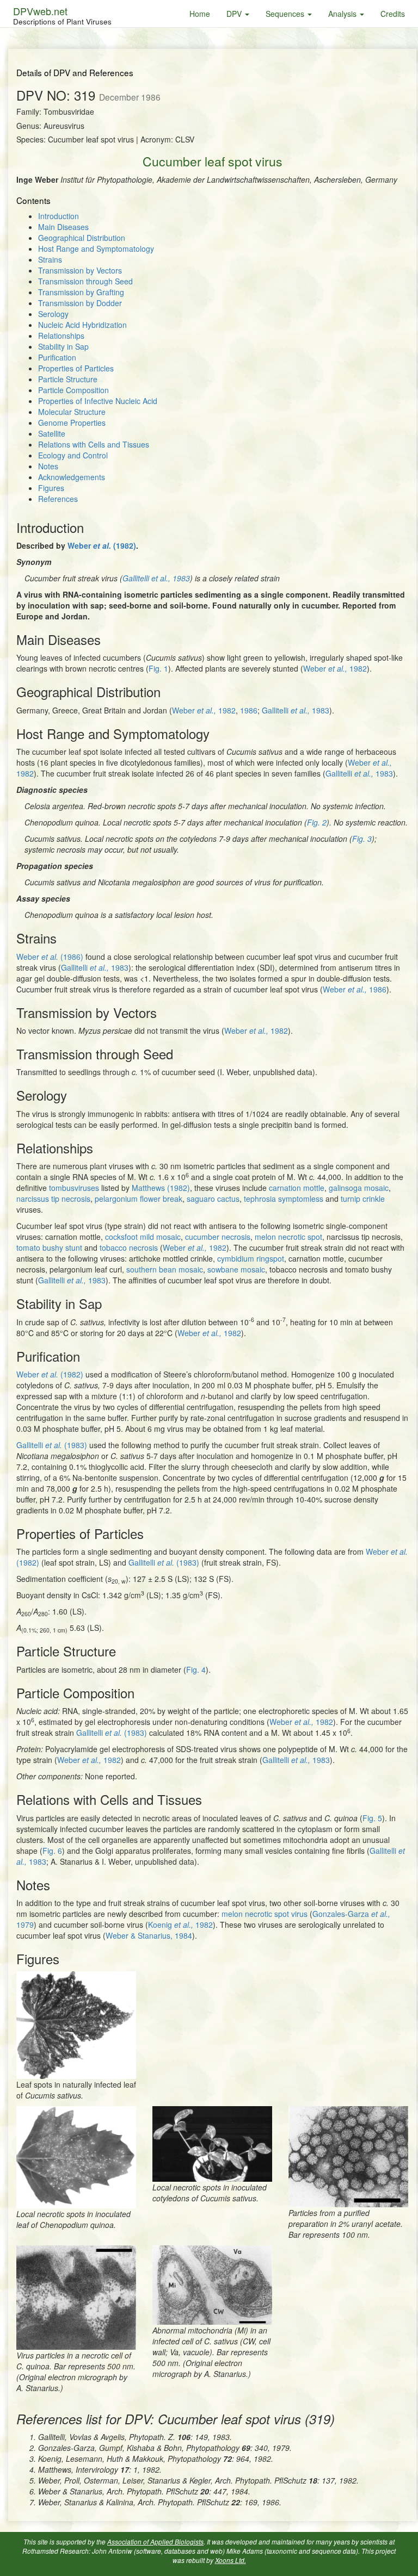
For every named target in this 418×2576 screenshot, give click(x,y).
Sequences (286, 14)
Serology (53, 314)
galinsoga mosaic (359, 1188)
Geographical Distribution (82, 238)
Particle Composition (73, 390)
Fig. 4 (196, 1669)
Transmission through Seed (85, 281)
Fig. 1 (158, 668)
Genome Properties (72, 423)
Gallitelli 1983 (156, 578)
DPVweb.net (62, 15)
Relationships (61, 336)
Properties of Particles (76, 368)
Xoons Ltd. (230, 2560)
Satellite (52, 433)
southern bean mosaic (165, 1269)
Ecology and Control (73, 455)
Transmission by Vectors (80, 270)
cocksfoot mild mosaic (143, 1237)
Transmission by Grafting (81, 292)
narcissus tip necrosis (53, 1199)
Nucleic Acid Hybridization (82, 325)
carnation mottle (297, 1188)
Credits (393, 14)
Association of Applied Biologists (155, 2542)
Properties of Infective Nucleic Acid (98, 401)
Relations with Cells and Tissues (94, 444)
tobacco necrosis (129, 1247)
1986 (249, 710)
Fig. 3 (362, 839)
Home (200, 14)
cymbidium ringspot (251, 1258)
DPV (235, 14)
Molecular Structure (72, 412)
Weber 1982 (335, 668)
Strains (50, 259)
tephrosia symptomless (284, 1199)
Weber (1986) (50, 957)
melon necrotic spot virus (265, 1914)
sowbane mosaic (236, 1269)
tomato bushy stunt (49, 1247)
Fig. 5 (372, 1818)
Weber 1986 (355, 989)
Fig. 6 (52, 1851)
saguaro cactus (213, 1199)
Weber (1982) (102, 545)
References (58, 499)
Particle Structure (68, 379)
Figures (51, 488)
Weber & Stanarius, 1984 (149, 1935)
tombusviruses (74, 1188)
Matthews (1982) (161, 1188)
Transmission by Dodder (80, 303)
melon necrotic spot (288, 1237)
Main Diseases (63, 227)
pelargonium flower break (139, 1199)
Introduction (59, 216)
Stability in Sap (63, 346)
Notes (48, 466)
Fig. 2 (317, 822)
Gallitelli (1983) (52, 1445)
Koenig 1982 (180, 1925)
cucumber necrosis (218, 1237)
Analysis (343, 14)
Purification (57, 357)
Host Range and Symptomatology (96, 249)
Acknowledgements (72, 477)
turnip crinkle (363, 1199)
